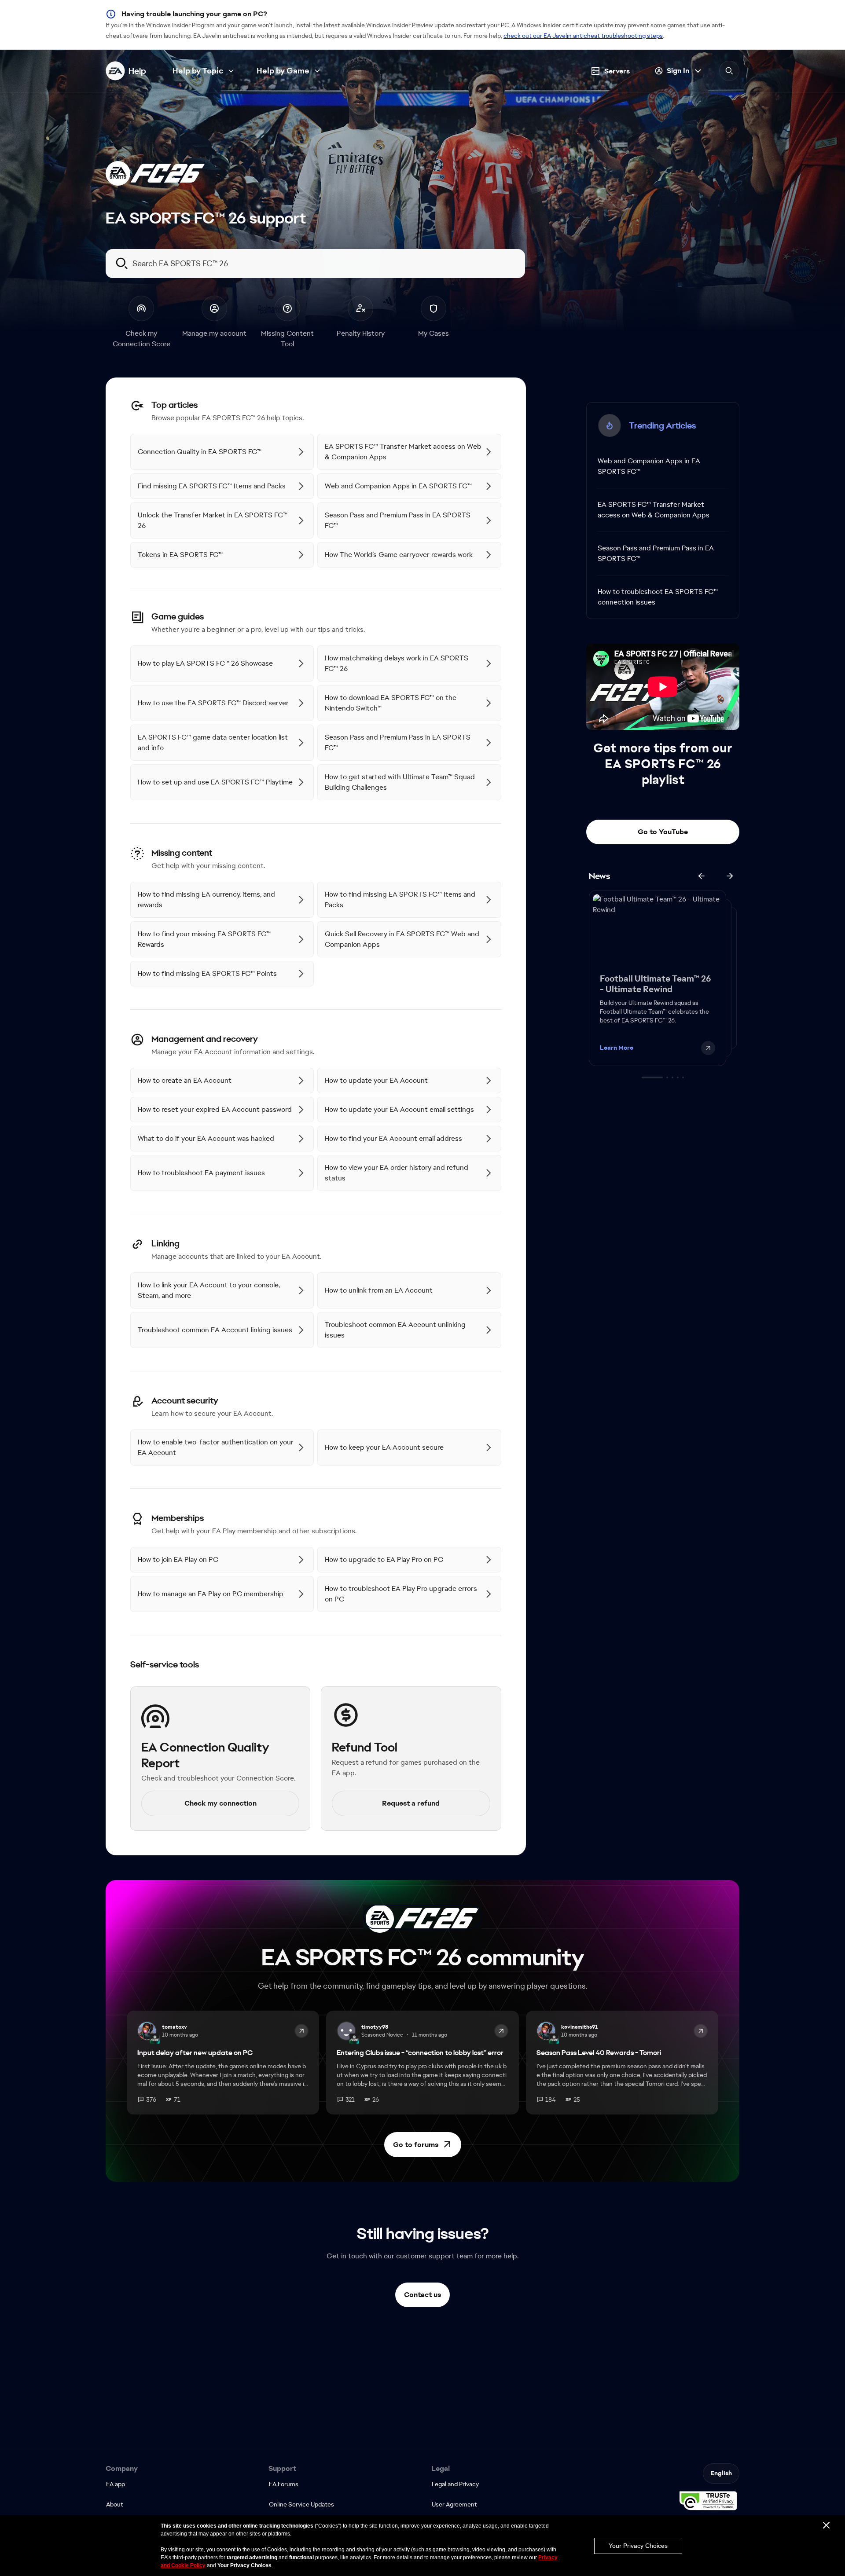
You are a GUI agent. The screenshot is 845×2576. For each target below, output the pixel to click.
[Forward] (730, 876)
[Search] (729, 71)
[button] (423, 2145)
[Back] (702, 876)
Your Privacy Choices (638, 2546)
